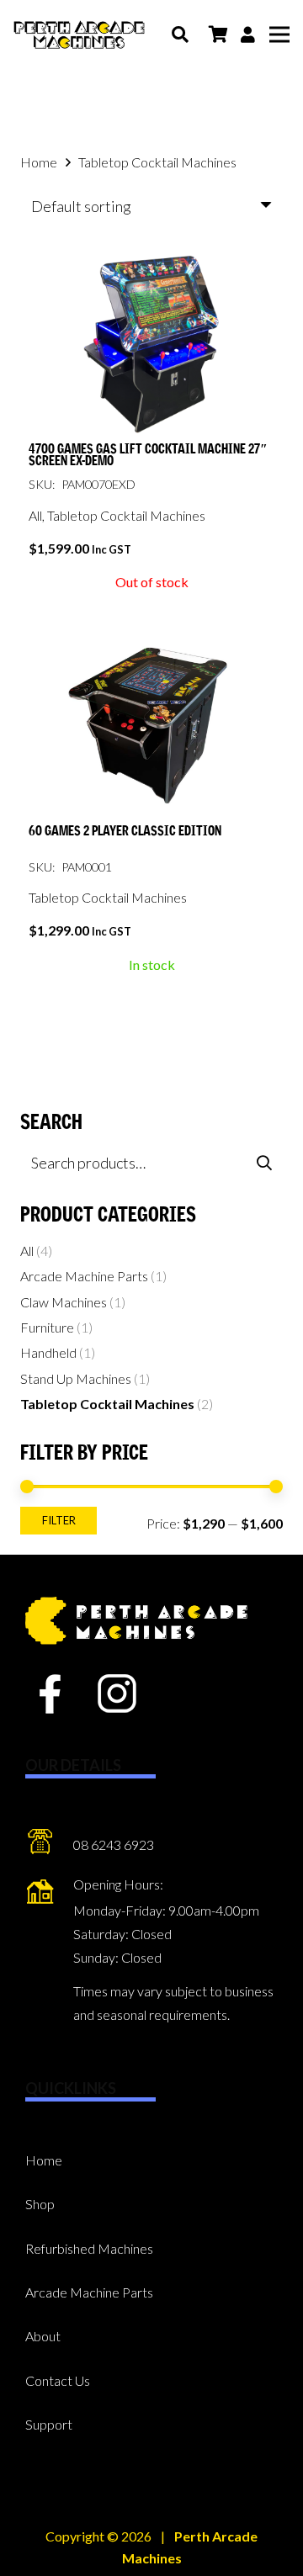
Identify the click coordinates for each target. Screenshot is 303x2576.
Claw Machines (64, 1302)
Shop (40, 2204)
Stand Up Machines (76, 1378)
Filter (59, 1520)
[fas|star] (50, 1695)
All (35, 515)
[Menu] (279, 34)
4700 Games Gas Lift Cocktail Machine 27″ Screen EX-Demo (148, 456)
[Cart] (218, 34)
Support (49, 2424)
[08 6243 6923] (49, 1845)
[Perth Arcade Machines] (79, 35)
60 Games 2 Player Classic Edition (125, 831)
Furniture (47, 1327)
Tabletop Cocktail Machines (126, 515)
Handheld (48, 1352)
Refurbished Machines (89, 2248)
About (43, 2336)
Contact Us (58, 2380)
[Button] (248, 34)
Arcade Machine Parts (84, 1276)
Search (264, 1162)
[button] (180, 34)
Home (39, 162)
